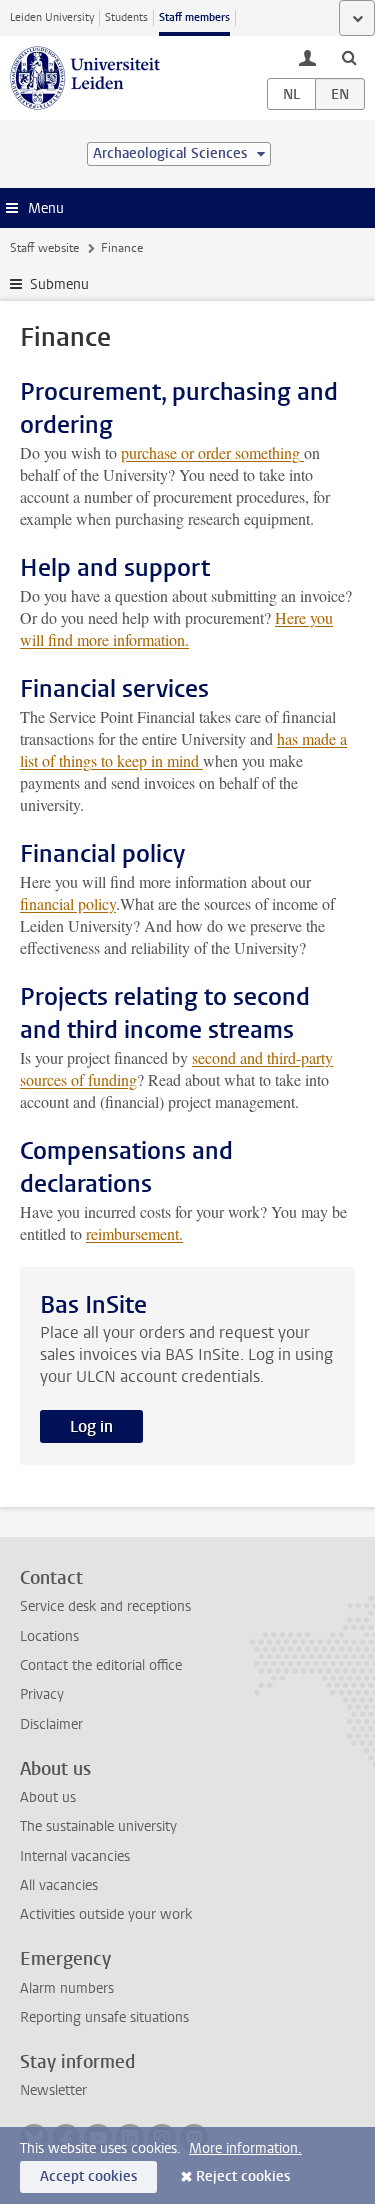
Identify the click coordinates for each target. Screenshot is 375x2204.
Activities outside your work (106, 1914)
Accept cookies (88, 2176)
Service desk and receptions (105, 1606)
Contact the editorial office (101, 1665)
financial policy (68, 903)
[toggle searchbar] (349, 57)
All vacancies (59, 1885)
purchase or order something (212, 452)
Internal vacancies (75, 1856)
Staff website (44, 248)
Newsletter (53, 2090)
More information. (245, 2148)
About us (48, 1797)
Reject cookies (243, 2176)
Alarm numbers (67, 1988)
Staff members (194, 17)
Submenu (59, 284)
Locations (49, 1636)
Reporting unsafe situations (104, 2017)
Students (126, 17)
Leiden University (52, 17)
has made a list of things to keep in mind (183, 749)
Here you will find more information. (176, 628)
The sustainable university (98, 1826)
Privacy (42, 1694)
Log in (91, 1426)
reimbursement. (134, 1233)
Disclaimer (51, 1724)
